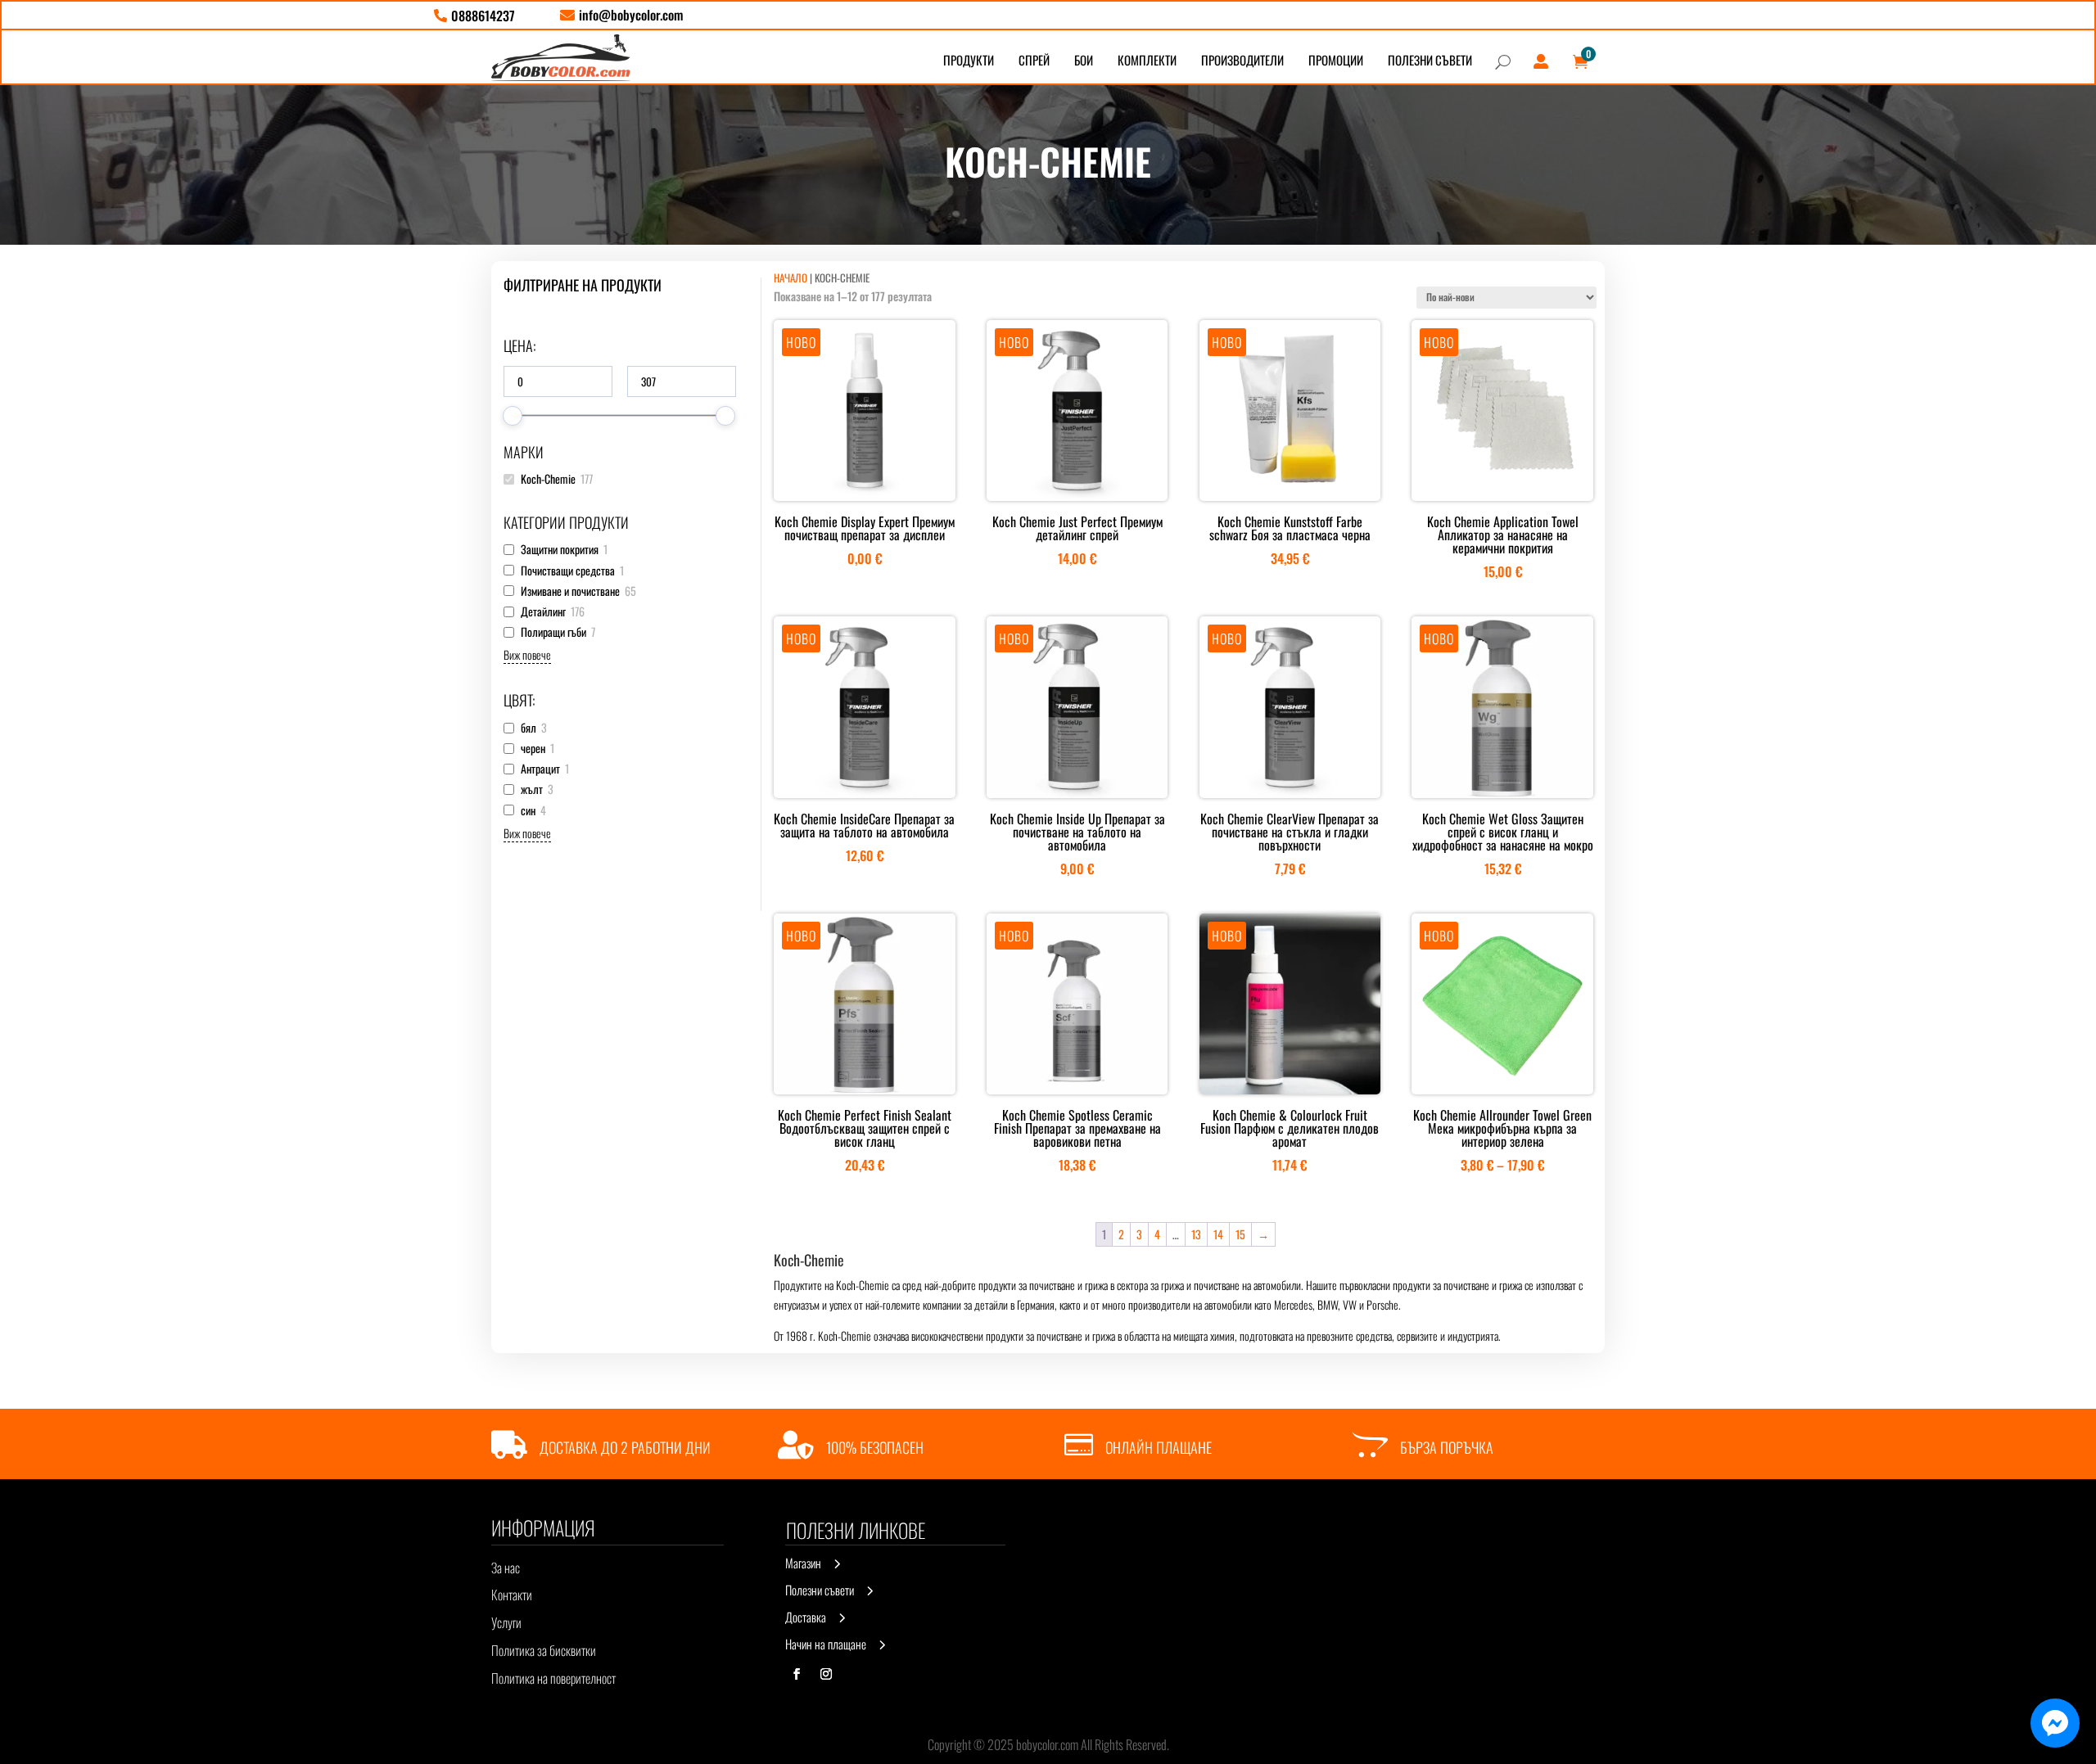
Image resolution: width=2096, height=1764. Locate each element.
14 (1218, 1234)
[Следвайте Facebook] (797, 1674)
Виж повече (527, 654)
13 (1196, 1234)
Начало (791, 277)
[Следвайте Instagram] (826, 1674)
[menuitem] (474, 16)
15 (1240, 1234)
